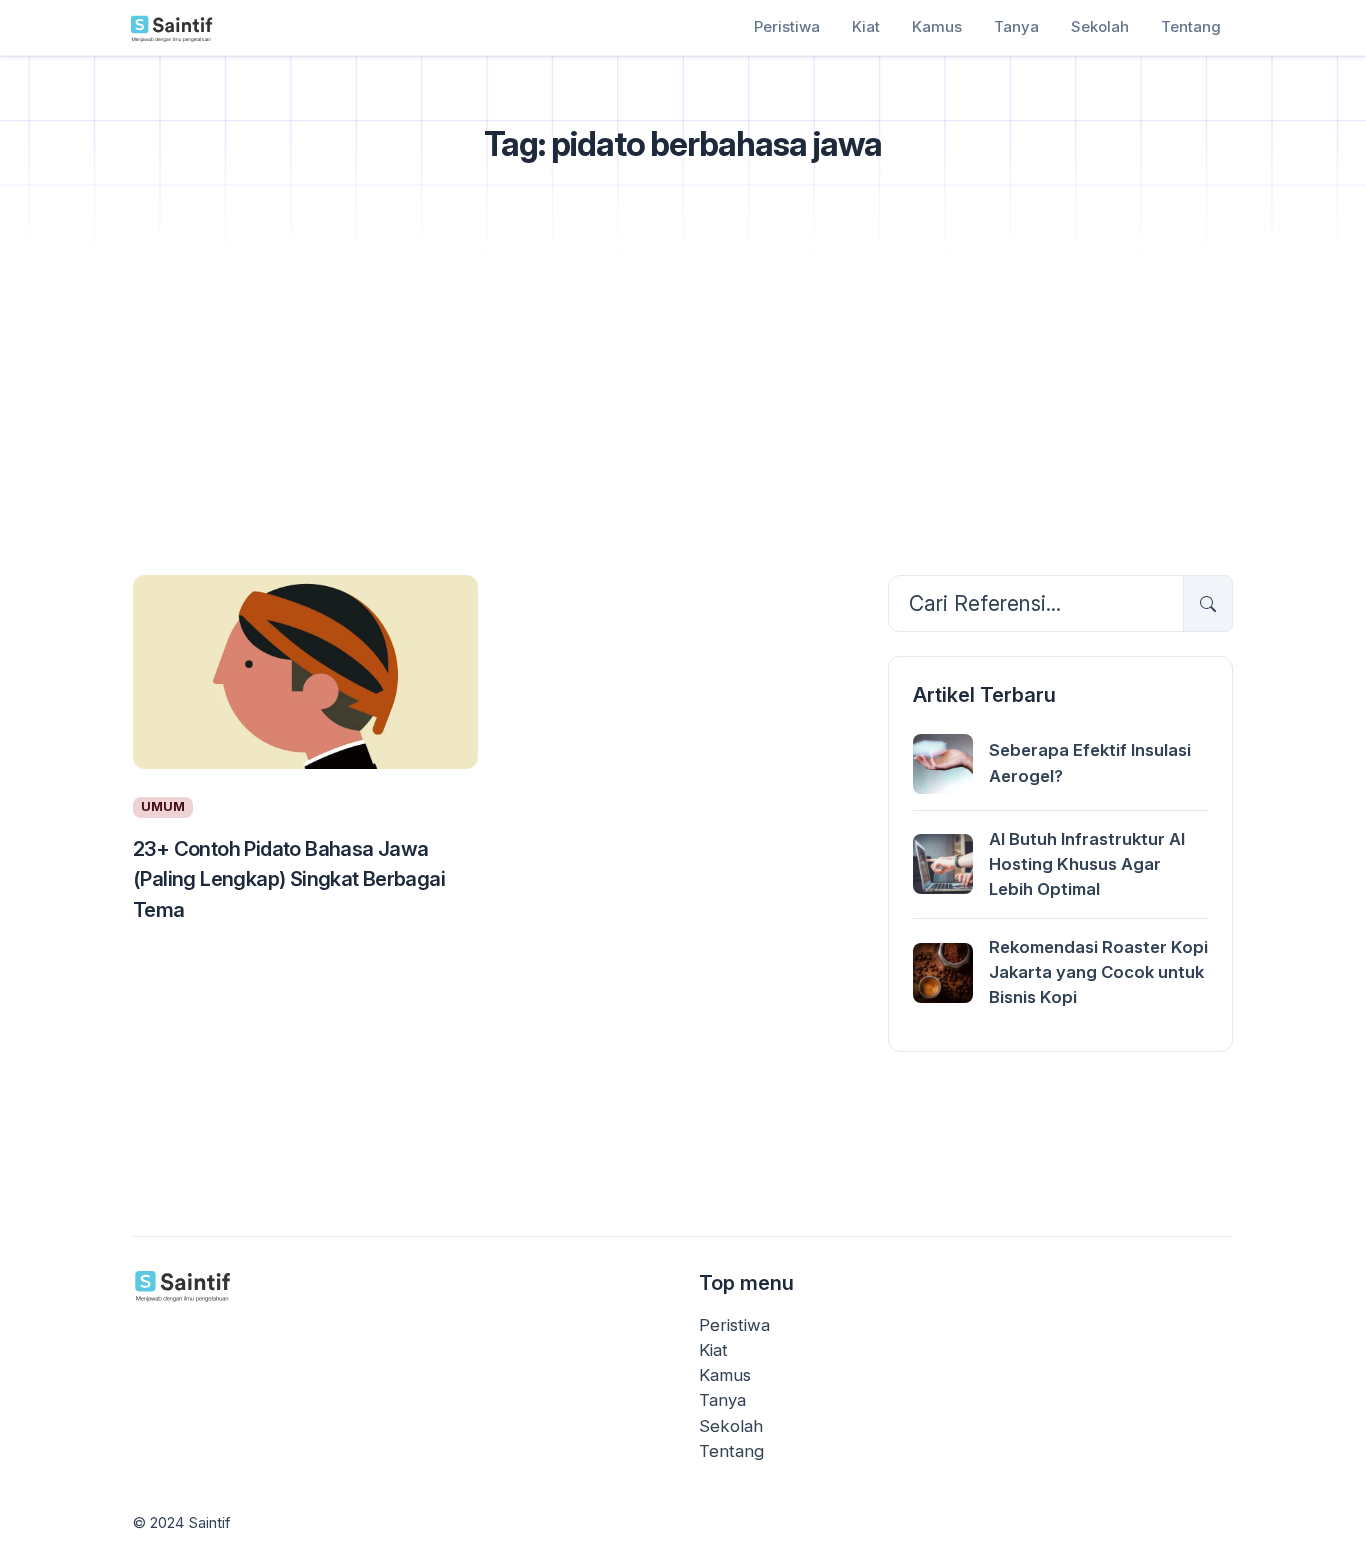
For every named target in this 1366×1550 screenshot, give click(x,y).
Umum (163, 806)
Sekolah (1100, 26)
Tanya (1016, 26)
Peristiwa (787, 26)
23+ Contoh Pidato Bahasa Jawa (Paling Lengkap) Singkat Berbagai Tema (289, 878)
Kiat (866, 26)
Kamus (937, 26)
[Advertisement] (683, 411)
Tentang (1191, 26)
